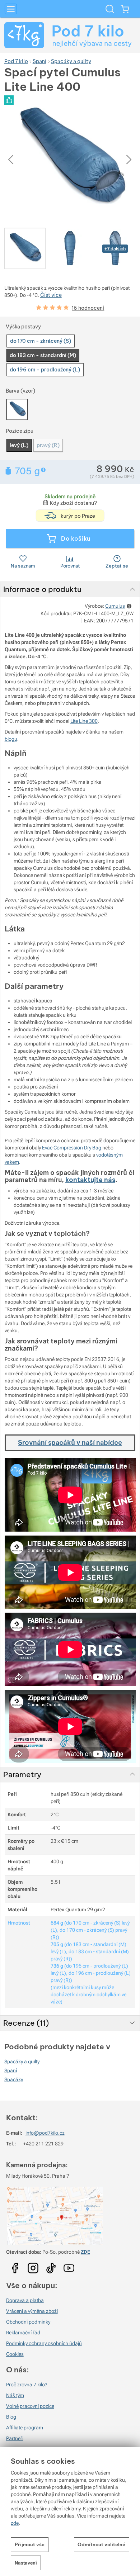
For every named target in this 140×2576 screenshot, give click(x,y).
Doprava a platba (25, 2300)
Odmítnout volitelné (101, 2544)
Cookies (15, 2354)
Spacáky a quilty (22, 2062)
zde (15, 2523)
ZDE (85, 2252)
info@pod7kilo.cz (45, 2133)
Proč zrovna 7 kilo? (27, 2385)
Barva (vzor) (20, 391)
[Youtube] (15, 2266)
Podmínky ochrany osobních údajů (44, 2343)
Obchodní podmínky (28, 2322)
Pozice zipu (20, 431)
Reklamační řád (23, 2333)
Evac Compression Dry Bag (72, 1148)
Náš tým (15, 2395)
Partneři (15, 2438)
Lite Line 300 (84, 721)
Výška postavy (23, 327)
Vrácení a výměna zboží (32, 2311)
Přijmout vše (30, 2544)
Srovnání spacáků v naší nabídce (70, 1443)
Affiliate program (25, 2428)
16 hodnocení (88, 308)
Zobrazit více (44, 470)
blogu (11, 739)
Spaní (11, 2070)
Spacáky (14, 2079)
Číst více (51, 295)
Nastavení (26, 2563)
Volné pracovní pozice (30, 2406)
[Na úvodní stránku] (70, 35)
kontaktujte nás (90, 1180)
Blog (11, 2417)
